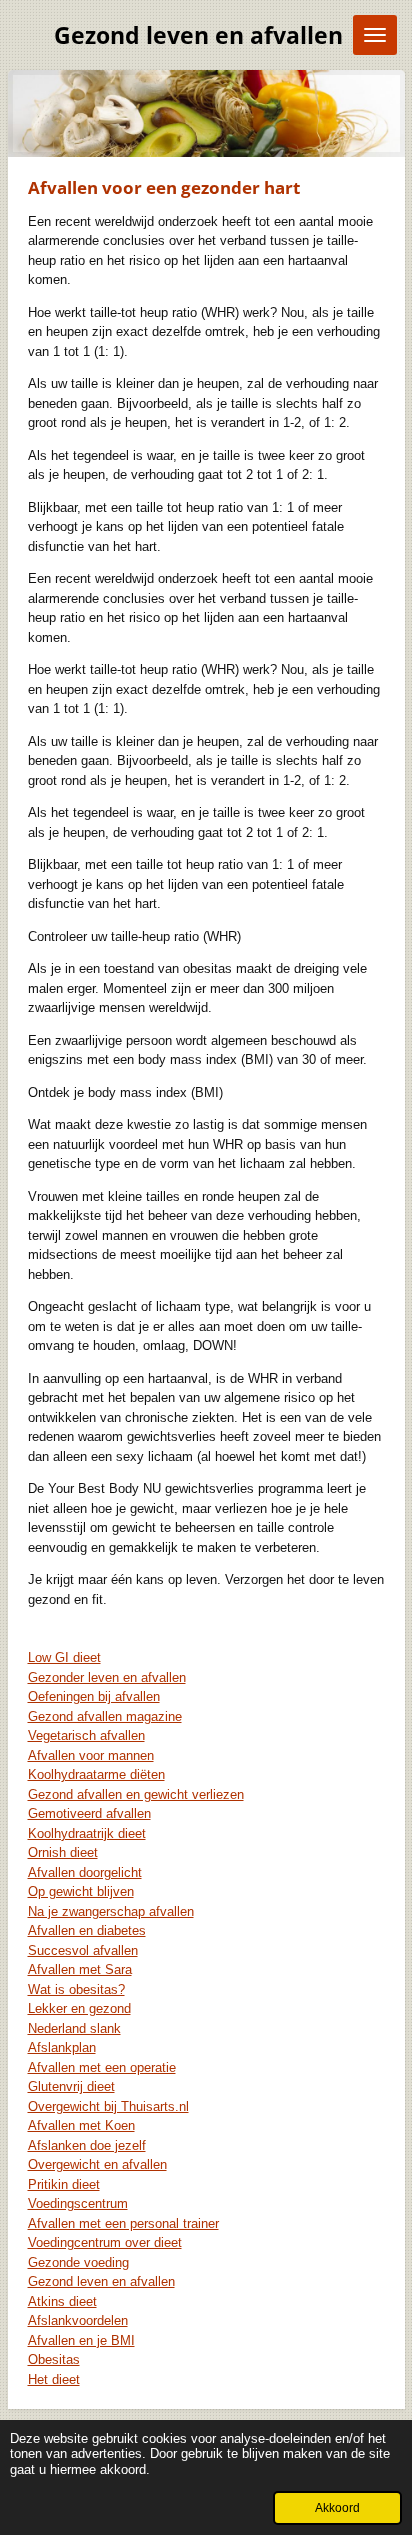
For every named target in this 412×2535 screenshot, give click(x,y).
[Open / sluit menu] (375, 35)
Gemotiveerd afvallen (89, 1813)
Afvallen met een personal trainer (123, 2223)
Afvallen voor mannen (91, 1755)
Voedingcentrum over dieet (105, 2242)
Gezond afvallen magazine (105, 1716)
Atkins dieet (62, 2301)
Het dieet (54, 2379)
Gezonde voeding (78, 2262)
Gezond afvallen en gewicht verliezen (136, 1794)
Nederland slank (74, 2028)
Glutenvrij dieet (71, 2086)
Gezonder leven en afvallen (107, 1677)
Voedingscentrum (78, 2203)
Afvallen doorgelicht (85, 1872)
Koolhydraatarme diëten (96, 1774)
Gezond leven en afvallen (101, 2281)
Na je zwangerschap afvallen (111, 1911)
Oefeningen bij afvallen (94, 1696)
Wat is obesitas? (76, 1989)
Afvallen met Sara (80, 1969)
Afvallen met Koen (81, 2125)
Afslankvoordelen (78, 2320)
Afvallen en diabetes (87, 1930)
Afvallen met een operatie (102, 2067)
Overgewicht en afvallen (97, 2164)
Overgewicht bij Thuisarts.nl (108, 2106)
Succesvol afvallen (83, 1950)
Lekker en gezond (79, 2008)
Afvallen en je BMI (81, 2340)
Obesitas (54, 2359)
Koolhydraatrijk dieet (87, 1833)
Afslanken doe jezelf (87, 2145)
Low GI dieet (64, 1657)
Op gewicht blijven (81, 1891)
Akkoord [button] (337, 2507)
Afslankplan (62, 2047)
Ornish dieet (63, 1852)
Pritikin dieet (64, 2184)
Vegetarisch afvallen (86, 1735)
